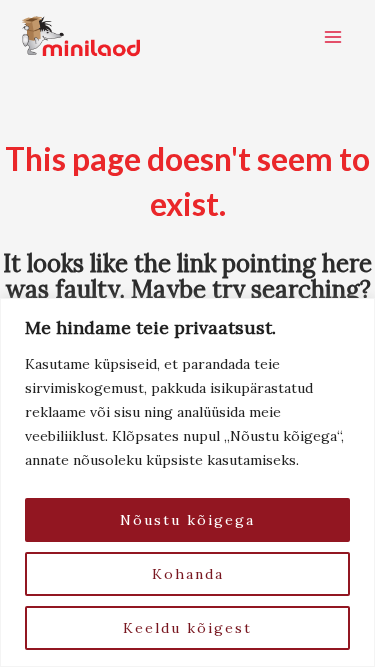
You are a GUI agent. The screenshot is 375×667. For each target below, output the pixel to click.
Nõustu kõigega (187, 520)
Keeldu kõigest (187, 628)
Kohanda (188, 574)
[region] (187, 482)
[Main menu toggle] (333, 37)
